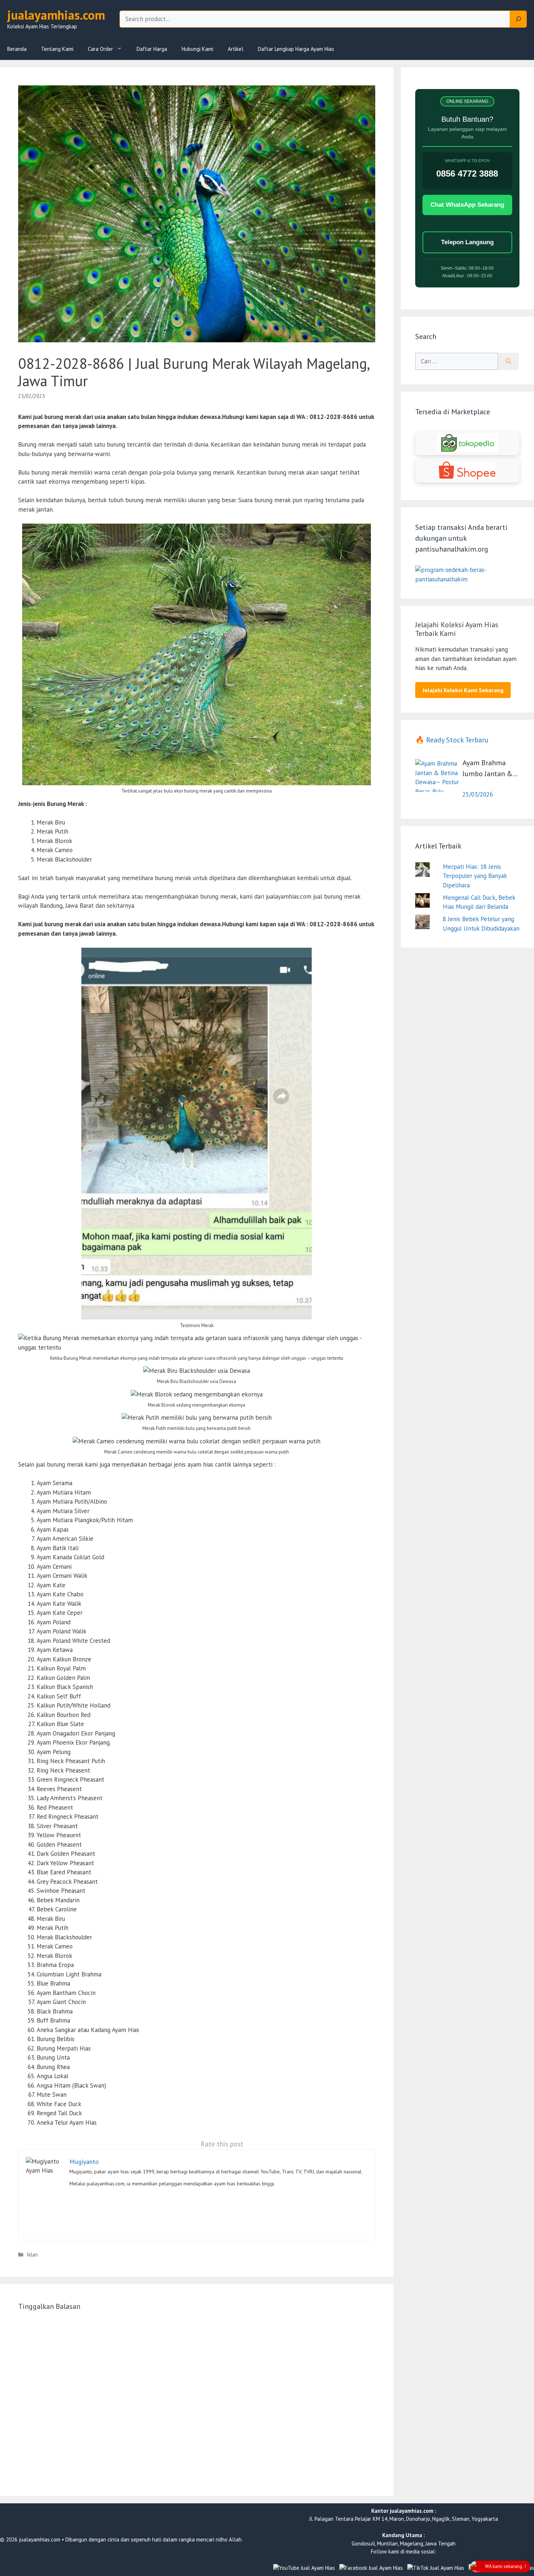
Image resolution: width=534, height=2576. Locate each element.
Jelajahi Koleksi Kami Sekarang (463, 690)
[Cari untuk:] (457, 362)
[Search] (518, 19)
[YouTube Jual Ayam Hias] (304, 2568)
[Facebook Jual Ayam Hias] (371, 2568)
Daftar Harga (152, 49)
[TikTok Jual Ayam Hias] (436, 2568)
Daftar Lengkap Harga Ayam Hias (296, 49)
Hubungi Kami (197, 49)
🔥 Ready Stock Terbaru (452, 740)
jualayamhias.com (56, 15)
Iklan (32, 2255)
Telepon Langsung (467, 242)
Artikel (236, 49)
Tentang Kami (57, 49)
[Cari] (508, 362)
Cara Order (100, 49)
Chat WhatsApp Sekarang (467, 205)
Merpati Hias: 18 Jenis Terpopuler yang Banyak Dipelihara (475, 876)
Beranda (17, 49)
